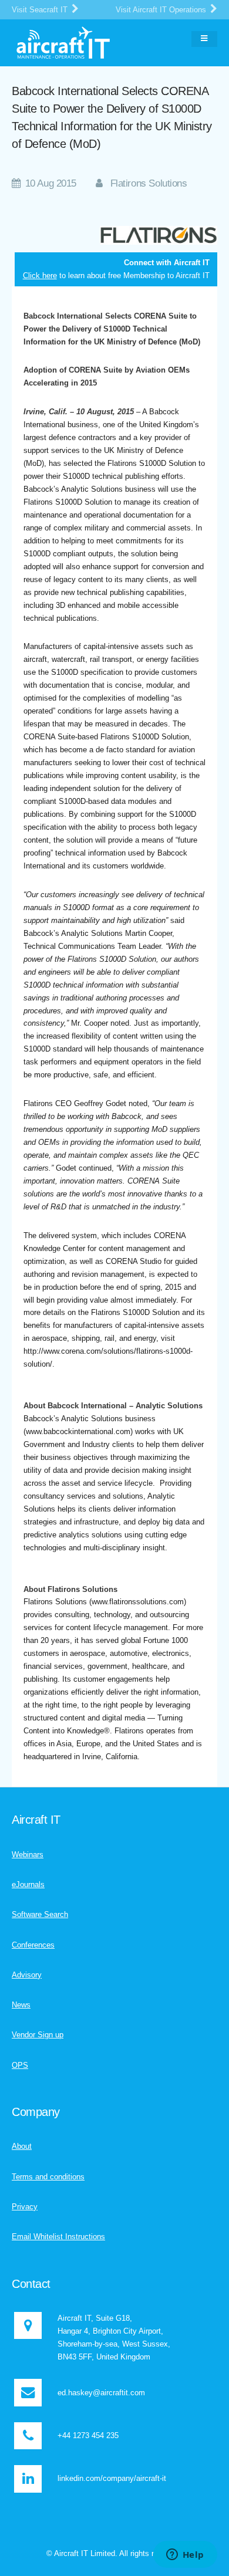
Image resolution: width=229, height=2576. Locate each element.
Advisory (27, 1975)
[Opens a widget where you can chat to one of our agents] (185, 2555)
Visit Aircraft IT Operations (162, 10)
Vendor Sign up (38, 2035)
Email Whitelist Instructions (58, 2237)
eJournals (28, 1884)
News (21, 2005)
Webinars (28, 1855)
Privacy (25, 2207)
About (22, 2146)
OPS (20, 2065)
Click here (40, 275)
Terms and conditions (48, 2177)
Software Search (40, 1914)
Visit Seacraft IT (41, 10)
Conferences (33, 1945)
